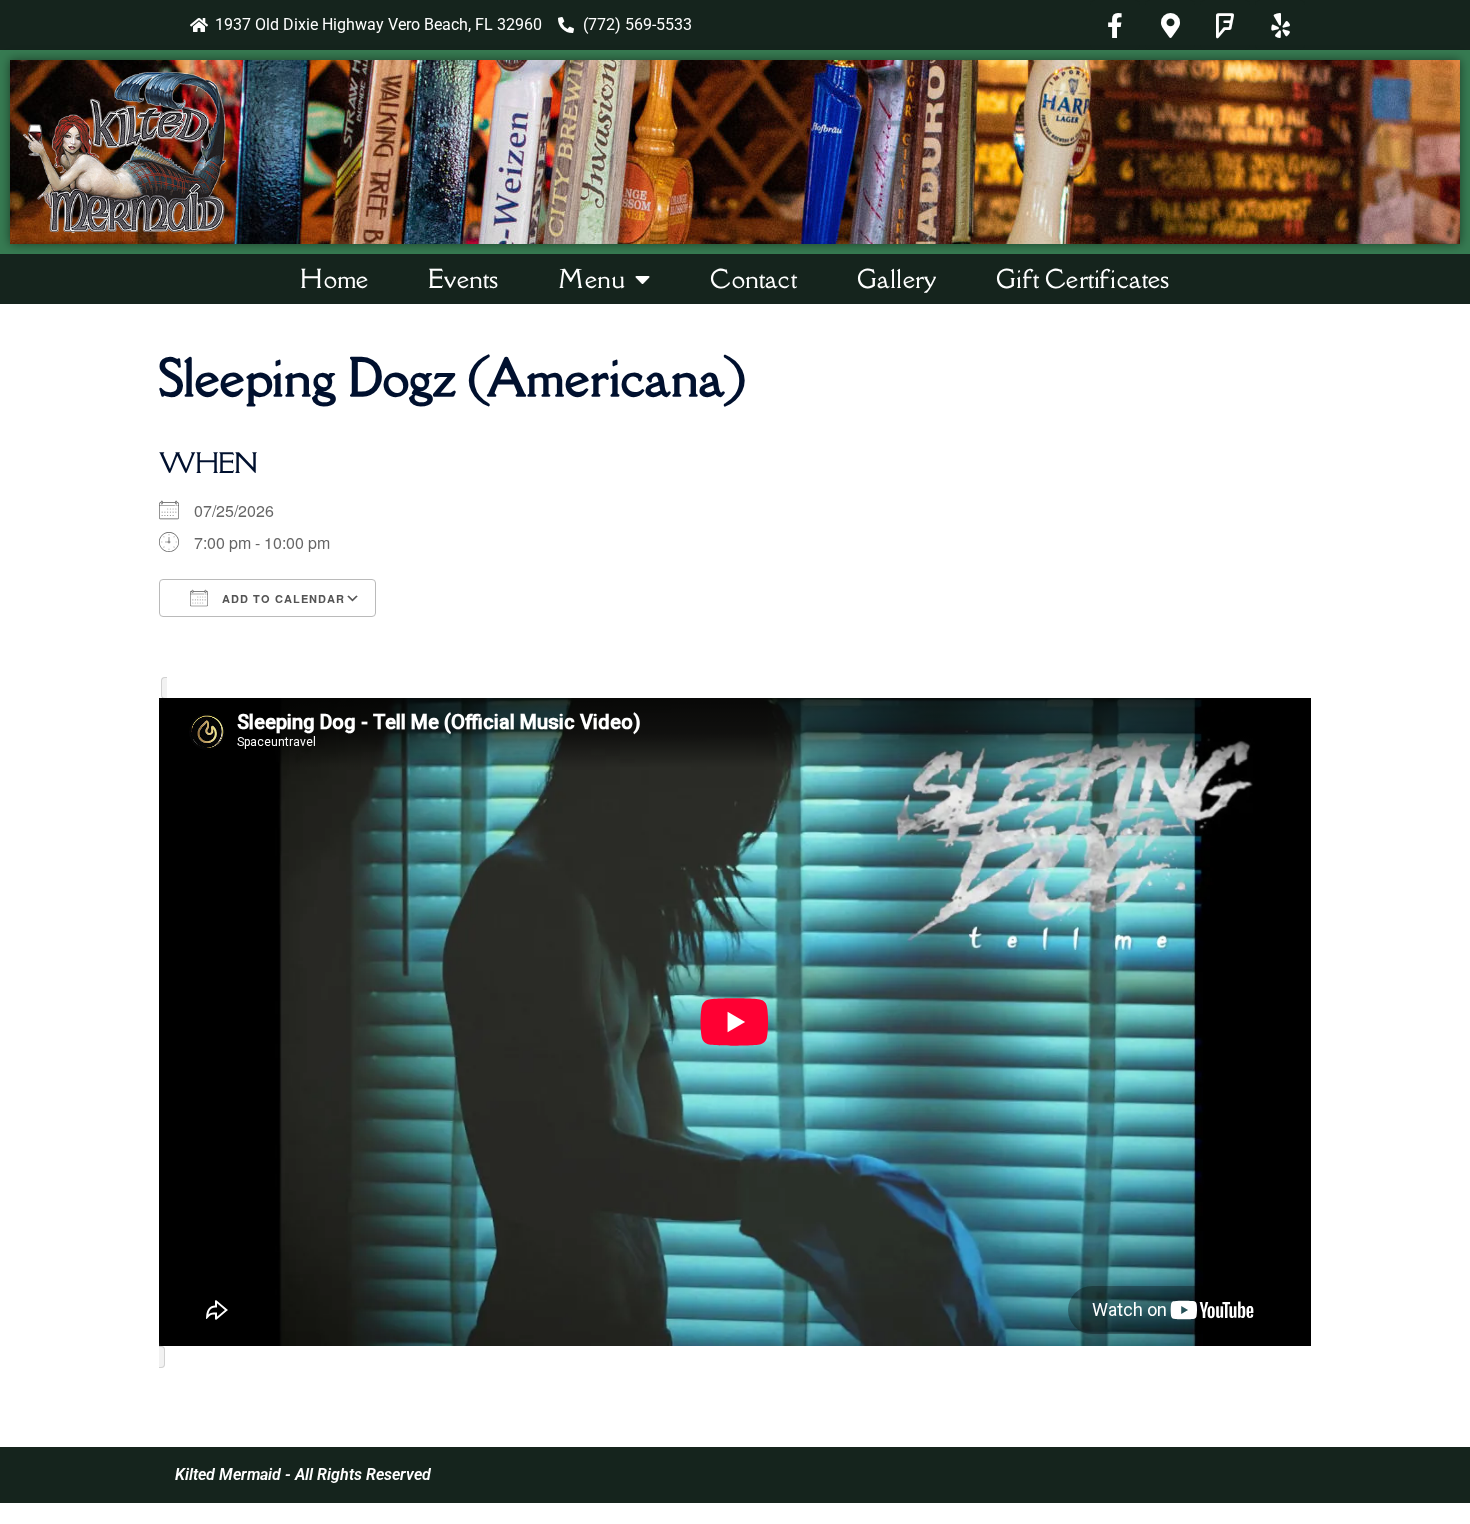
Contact (753, 278)
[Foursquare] (1225, 25)
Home (334, 278)
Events (463, 278)
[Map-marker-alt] (1170, 25)
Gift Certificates (1082, 278)
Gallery (896, 278)
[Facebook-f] (1115, 25)
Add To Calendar (281, 598)
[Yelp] (1280, 25)
